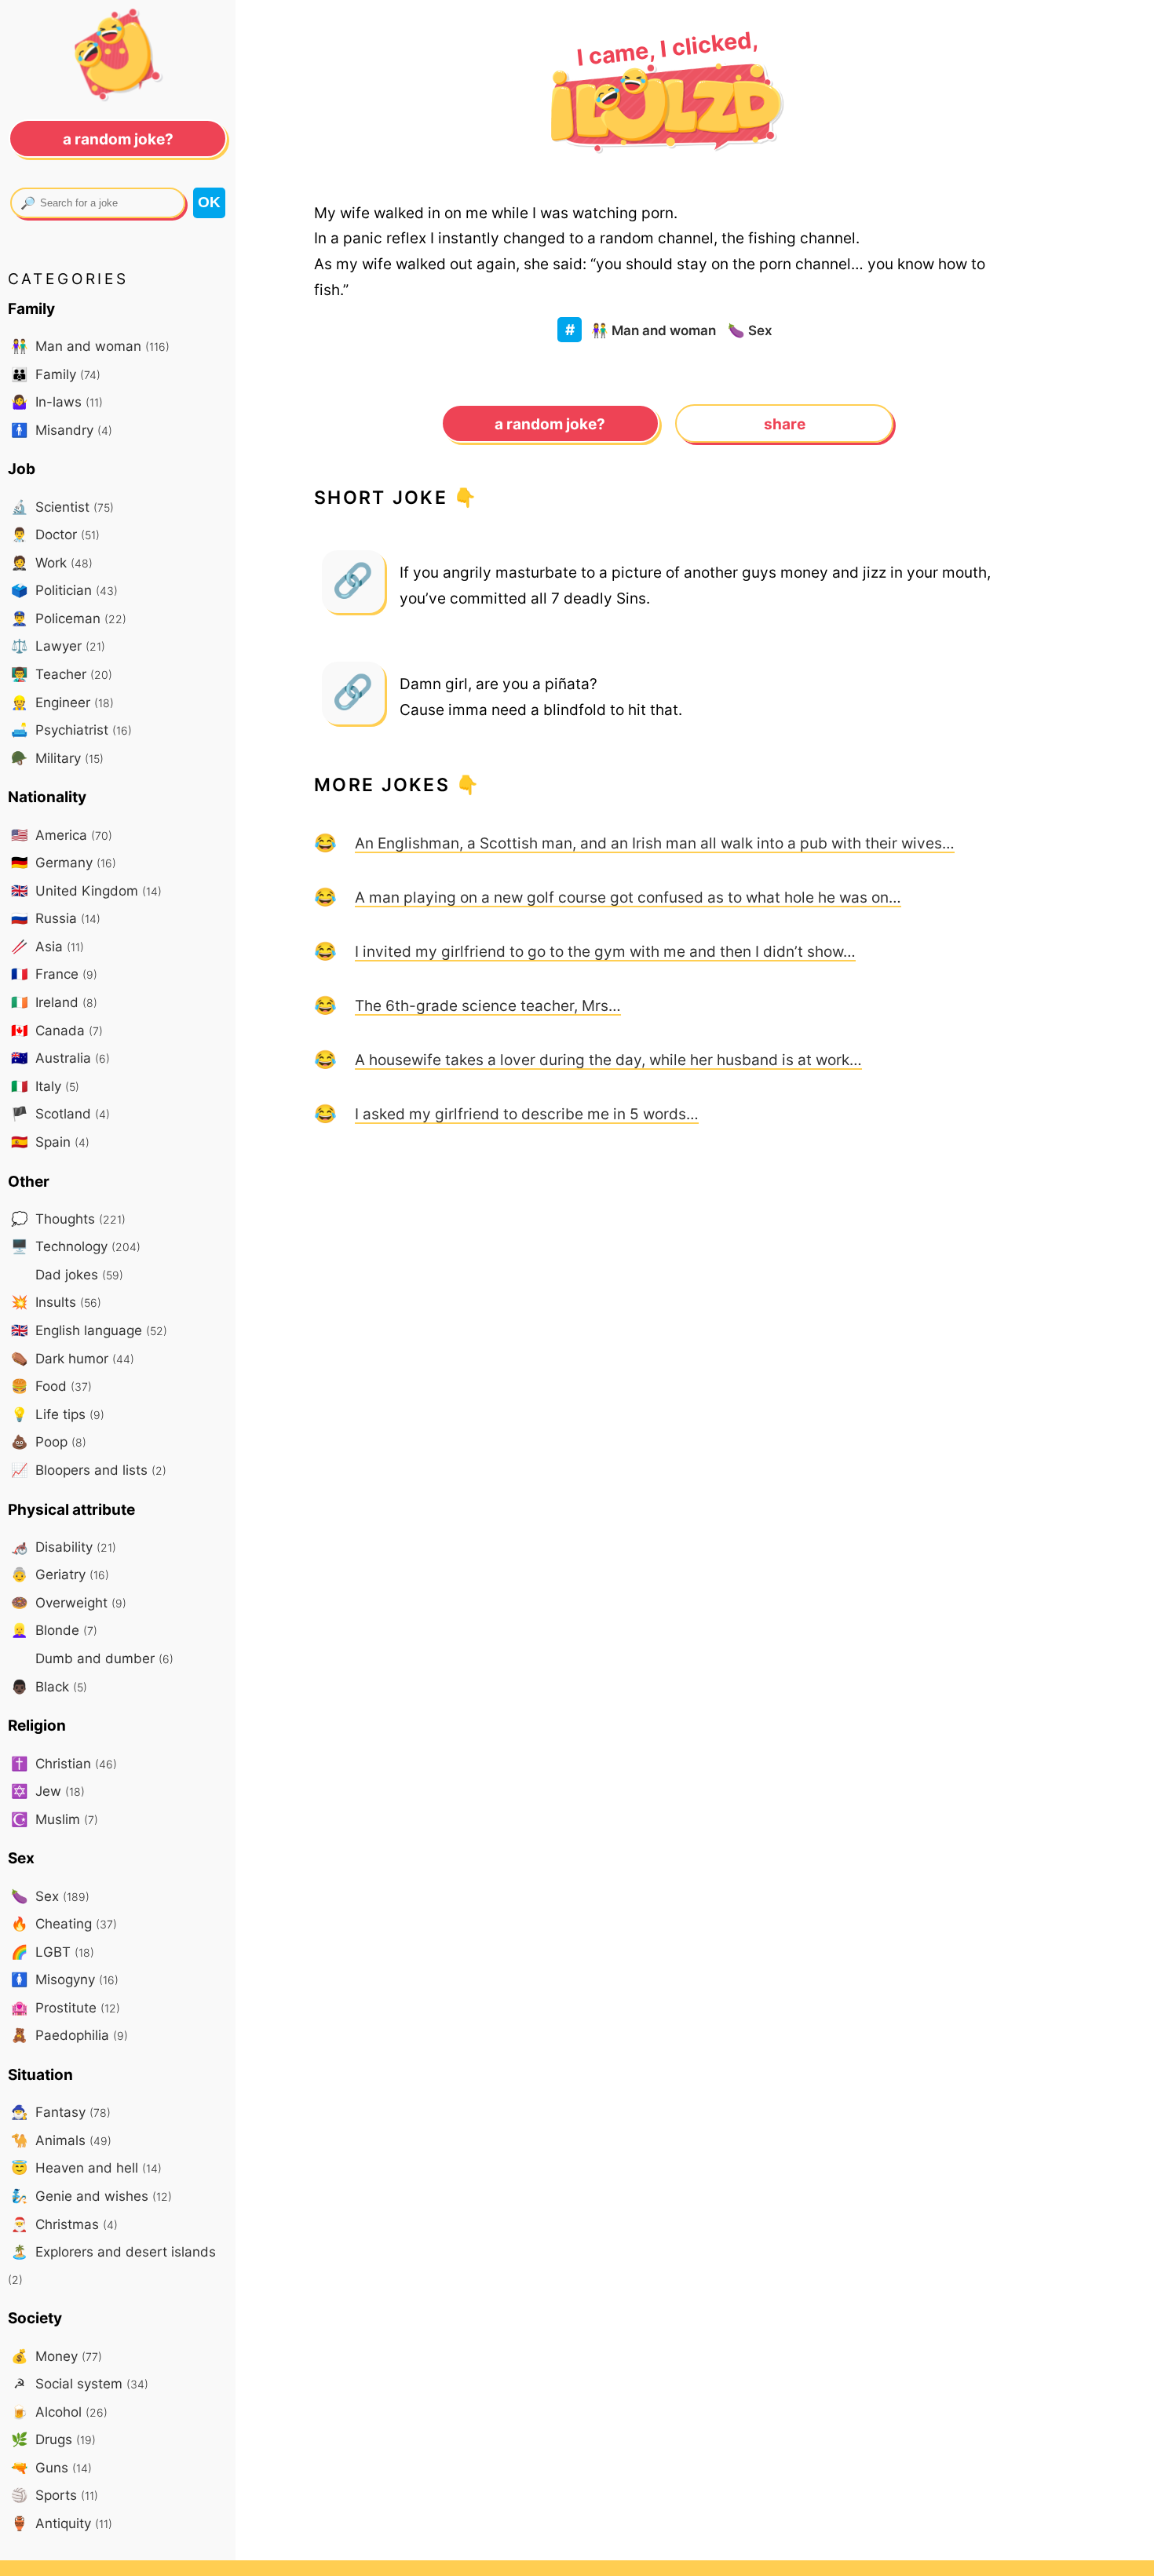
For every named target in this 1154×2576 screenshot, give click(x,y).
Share (785, 424)
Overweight (69, 1602)
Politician (64, 590)
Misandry (62, 430)
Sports (55, 2495)
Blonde (54, 1630)
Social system (81, 2383)
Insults (56, 1302)
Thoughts (68, 1219)
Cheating (64, 1923)
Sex (750, 330)
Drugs (53, 2439)
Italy (45, 1086)
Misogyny (65, 1979)
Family (56, 374)
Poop (49, 1441)
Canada (57, 1030)
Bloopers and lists (89, 1470)
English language (89, 1330)
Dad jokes (77, 1274)
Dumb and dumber (102, 1658)
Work (52, 562)
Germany (64, 862)
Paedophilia (69, 2035)
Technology (76, 1246)
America (62, 835)
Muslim (55, 1819)
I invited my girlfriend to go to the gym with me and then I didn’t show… (605, 951)
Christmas (64, 2224)
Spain (50, 1142)
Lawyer (58, 646)
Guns (51, 2467)
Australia (60, 1058)
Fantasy (61, 2112)
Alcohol (59, 2412)
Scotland (60, 1113)
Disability (64, 1547)
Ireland (54, 1002)
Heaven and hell (86, 2167)
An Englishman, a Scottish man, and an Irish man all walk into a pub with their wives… (655, 843)
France (54, 974)
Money (57, 2356)
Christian (64, 1763)
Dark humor (73, 1358)
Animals (61, 2140)
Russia (56, 918)
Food (51, 1386)
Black (49, 1686)
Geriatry (60, 1574)
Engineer (62, 702)
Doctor (55, 534)
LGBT (53, 1952)
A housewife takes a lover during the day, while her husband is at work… (608, 1060)
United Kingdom (86, 890)
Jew (48, 1791)
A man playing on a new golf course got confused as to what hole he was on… (628, 897)
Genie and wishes (91, 2196)
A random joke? (550, 424)
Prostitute (66, 2007)
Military (57, 758)
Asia (47, 946)
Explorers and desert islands (112, 2265)
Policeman (69, 618)
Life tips (58, 1414)
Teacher (62, 674)
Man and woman (654, 330)
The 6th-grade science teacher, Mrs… (488, 1005)
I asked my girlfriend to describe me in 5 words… (527, 1114)
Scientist (62, 507)
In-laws (57, 401)
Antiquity (62, 2523)
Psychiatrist (71, 730)
